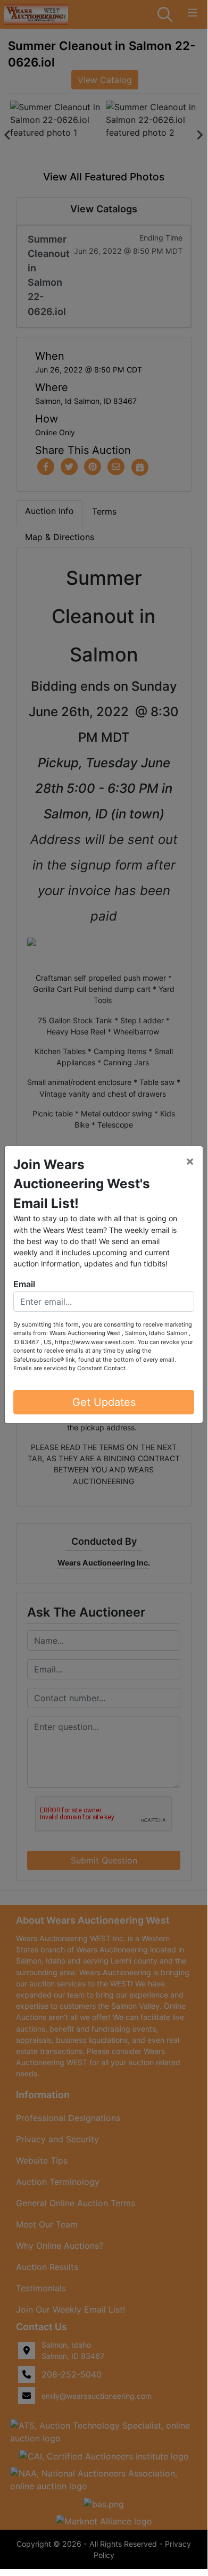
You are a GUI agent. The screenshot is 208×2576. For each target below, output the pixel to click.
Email (24, 1284)
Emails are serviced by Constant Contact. (70, 1368)
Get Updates (104, 1402)
